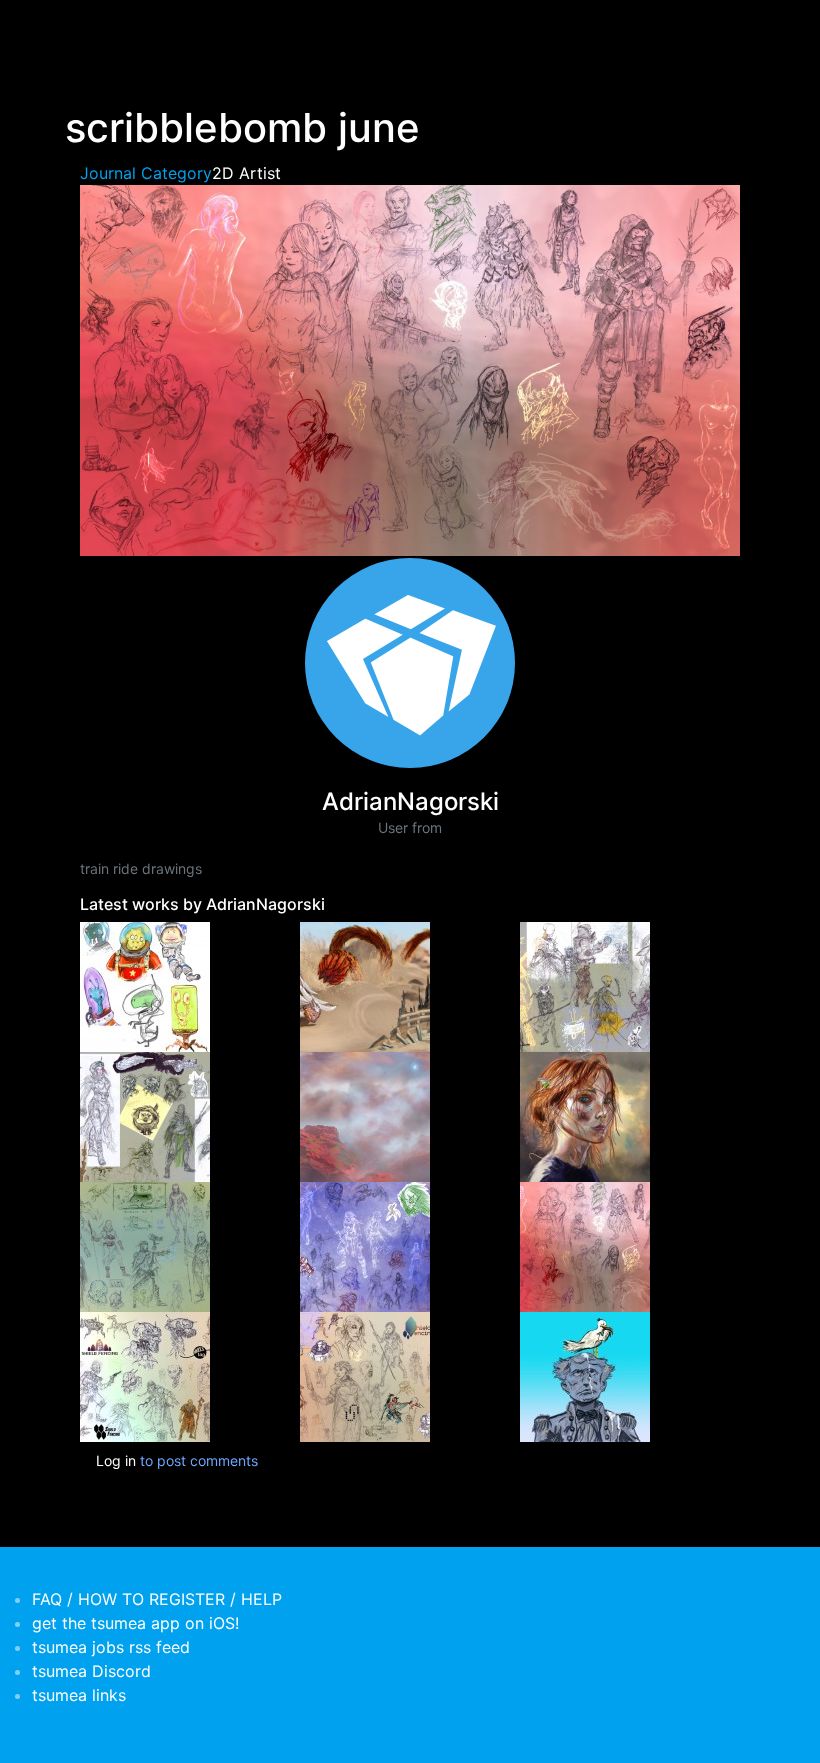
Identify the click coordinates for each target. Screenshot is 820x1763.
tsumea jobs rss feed (111, 1647)
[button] (410, 369)
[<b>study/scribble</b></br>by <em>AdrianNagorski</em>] (585, 1115)
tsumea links (79, 1695)
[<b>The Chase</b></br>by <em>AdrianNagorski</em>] (365, 985)
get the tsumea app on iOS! (135, 1623)
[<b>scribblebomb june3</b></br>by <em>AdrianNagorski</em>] (145, 1245)
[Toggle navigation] (78, 28)
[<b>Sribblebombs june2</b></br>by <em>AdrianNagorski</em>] (365, 1245)
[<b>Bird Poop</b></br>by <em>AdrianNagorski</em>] (585, 1375)
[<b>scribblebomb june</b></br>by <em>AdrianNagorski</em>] (585, 1245)
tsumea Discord (91, 1671)
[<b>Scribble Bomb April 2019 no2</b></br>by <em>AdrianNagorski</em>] (145, 1375)
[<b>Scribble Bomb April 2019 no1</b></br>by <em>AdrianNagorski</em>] (365, 1375)
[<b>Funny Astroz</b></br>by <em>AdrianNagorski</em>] (145, 985)
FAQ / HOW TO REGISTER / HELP (157, 1599)
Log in (116, 1460)
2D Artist (246, 173)
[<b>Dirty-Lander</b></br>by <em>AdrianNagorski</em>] (365, 1115)
